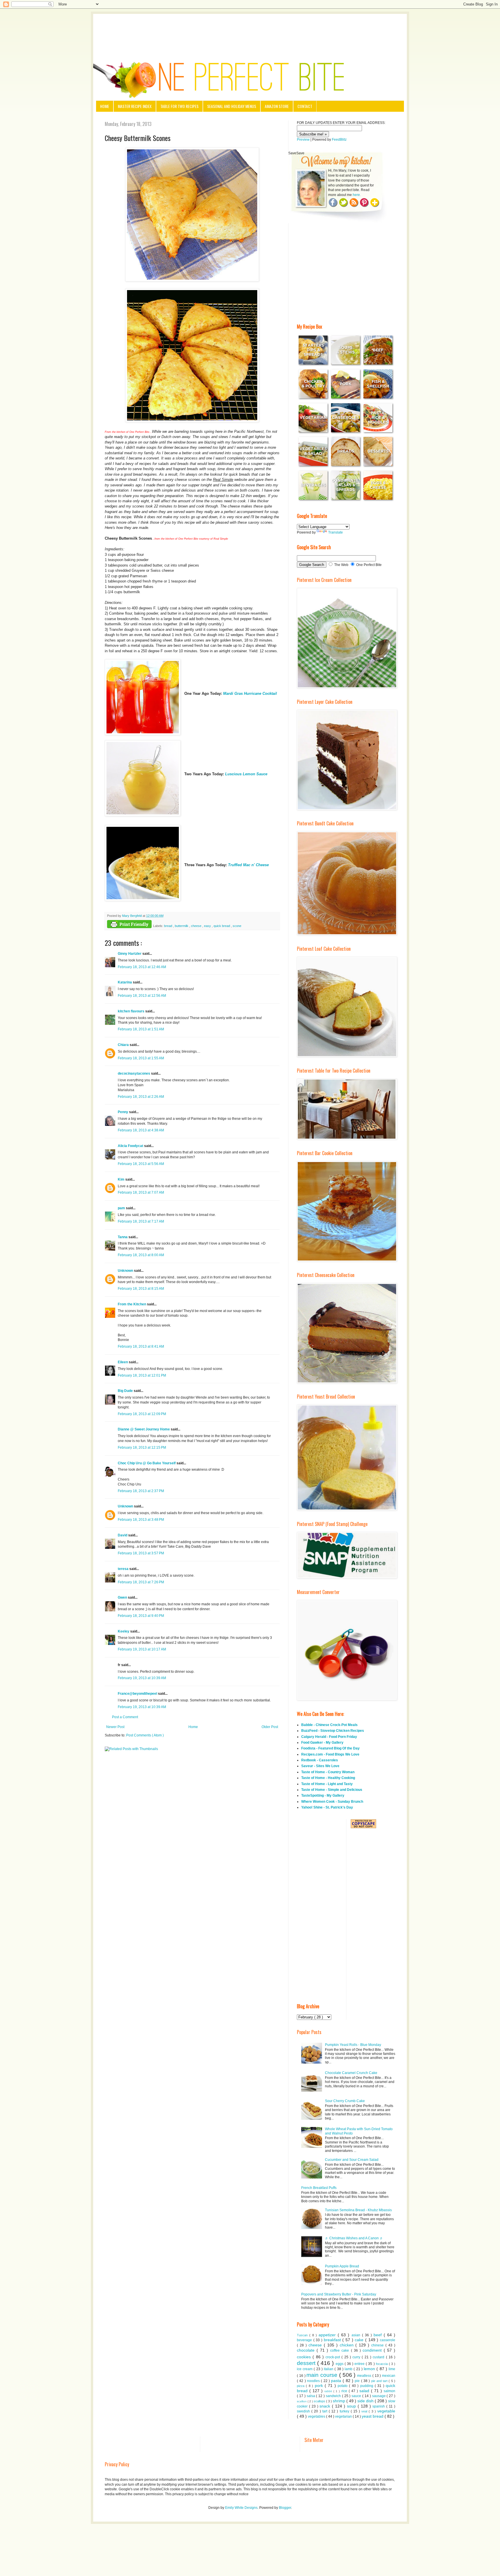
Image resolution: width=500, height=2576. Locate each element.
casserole (388, 2340)
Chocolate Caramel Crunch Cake (351, 2073)
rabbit (329, 2391)
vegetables (317, 2416)
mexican (389, 2376)
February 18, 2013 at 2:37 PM (141, 1491)
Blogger (285, 2508)
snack (326, 2406)
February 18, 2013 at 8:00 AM (141, 1255)
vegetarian (344, 2416)
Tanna (123, 1237)
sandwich (334, 2396)
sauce (357, 2396)
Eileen (123, 1362)
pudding (367, 2386)
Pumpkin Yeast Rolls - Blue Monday (353, 2045)
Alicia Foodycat (131, 1146)
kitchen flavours (132, 1011)
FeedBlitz (339, 140)
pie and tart (380, 2381)
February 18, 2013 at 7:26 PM (141, 1582)
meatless (365, 2376)
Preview (303, 140)
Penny (123, 1112)
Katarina (125, 982)
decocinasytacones (134, 1073)
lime (392, 2369)
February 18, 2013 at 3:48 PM (141, 1520)
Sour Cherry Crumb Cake (345, 2101)
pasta (337, 2381)
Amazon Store (277, 106)
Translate (336, 532)
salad (365, 2391)
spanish (379, 2406)
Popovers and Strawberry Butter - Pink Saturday (339, 2294)
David (123, 1535)
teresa (124, 1569)
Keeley (124, 1631)
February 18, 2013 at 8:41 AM (141, 1346)
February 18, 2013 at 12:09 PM (142, 1414)
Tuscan (303, 2335)
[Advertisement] (250, 30)
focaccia (382, 2364)
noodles (314, 2381)
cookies (305, 2357)
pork (320, 2386)
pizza (301, 2386)
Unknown (126, 1271)
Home (105, 106)
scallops (320, 2401)
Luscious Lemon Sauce (246, 774)
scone (237, 926)
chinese (378, 2345)
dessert (307, 2363)
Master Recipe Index (135, 106)
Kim (122, 1179)
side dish (366, 2401)
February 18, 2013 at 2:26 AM (141, 1097)
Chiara (124, 1045)
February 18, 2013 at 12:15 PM (142, 1448)
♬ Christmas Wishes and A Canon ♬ (354, 2238)
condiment (373, 2350)
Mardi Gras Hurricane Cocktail (250, 694)
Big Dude (126, 1391)
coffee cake (340, 2350)
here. (357, 195)
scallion (302, 2401)
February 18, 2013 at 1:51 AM (141, 1029)
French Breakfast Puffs (319, 2188)
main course (323, 2375)
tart (326, 2411)
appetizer (328, 2335)
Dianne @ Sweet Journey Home (144, 1429)
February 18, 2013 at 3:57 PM (141, 1553)
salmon (389, 2391)
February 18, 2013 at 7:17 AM (141, 1221)
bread (169, 926)
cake (360, 2340)
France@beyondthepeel (138, 1694)
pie (358, 2381)
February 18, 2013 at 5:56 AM (141, 1164)
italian (329, 2369)
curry (357, 2357)
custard (379, 2357)
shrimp (340, 2401)
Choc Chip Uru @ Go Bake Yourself (147, 1463)
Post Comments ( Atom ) (145, 1735)
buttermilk (182, 926)
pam (122, 1208)
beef (379, 2335)
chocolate (307, 2350)
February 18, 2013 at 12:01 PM (142, 1375)
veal (365, 2411)
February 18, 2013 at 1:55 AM (141, 1058)
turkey (345, 2411)
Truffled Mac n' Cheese (248, 865)
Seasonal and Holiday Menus (232, 106)
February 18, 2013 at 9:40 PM (141, 1616)
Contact (305, 106)
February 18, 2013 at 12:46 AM (142, 967)
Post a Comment (125, 1717)
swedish (304, 2411)
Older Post (270, 1727)
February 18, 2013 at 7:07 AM (141, 1192)
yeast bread (373, 2416)
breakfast (333, 2340)
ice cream (305, 2369)
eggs (340, 2364)
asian (357, 2335)
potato (343, 2386)
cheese (197, 926)
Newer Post (115, 1727)
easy (208, 926)
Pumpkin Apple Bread (342, 2266)
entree (360, 2364)
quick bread (222, 926)
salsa (311, 2396)
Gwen (123, 1597)
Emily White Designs (241, 2508)
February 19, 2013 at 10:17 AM (142, 1649)
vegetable (386, 2411)
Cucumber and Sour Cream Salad (352, 2160)
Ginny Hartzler (130, 954)
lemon (370, 2369)
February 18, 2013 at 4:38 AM (141, 1130)
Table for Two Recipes (179, 106)
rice (345, 2391)
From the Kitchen (132, 1304)
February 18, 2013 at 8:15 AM (141, 1289)
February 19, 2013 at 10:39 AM (142, 1678)
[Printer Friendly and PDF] (129, 925)
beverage (305, 2340)
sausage (379, 2396)
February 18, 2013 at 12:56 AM (142, 996)
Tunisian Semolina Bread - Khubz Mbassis (358, 2210)
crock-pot (333, 2357)
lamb (349, 2369)
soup (352, 2406)
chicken (348, 2345)
